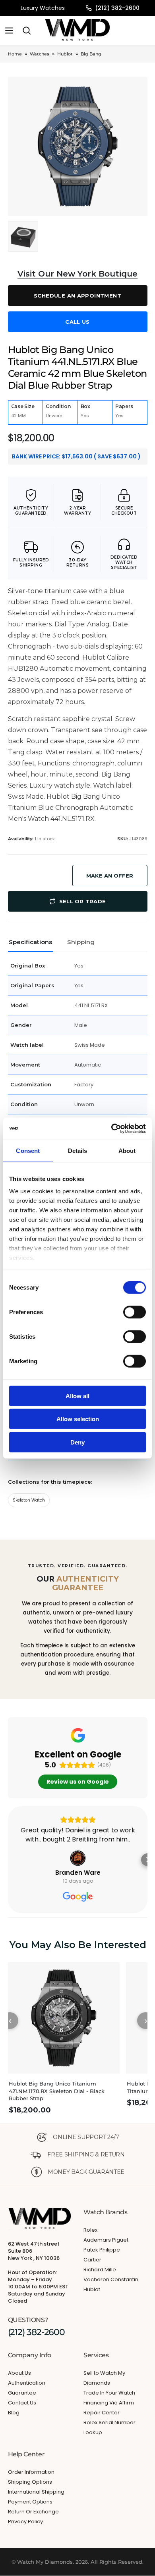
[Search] (27, 31)
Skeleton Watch (29, 1500)
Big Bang (91, 54)
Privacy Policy (25, 2522)
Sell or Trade (82, 901)
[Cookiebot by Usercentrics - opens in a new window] (111, 1129)
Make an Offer (110, 876)
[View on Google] (77, 1858)
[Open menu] (9, 31)
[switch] (135, 1312)
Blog (14, 2413)
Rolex (90, 2230)
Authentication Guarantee (27, 2388)
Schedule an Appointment (77, 296)
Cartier (92, 2260)
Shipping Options (30, 2482)
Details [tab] (78, 1150)
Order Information (31, 2472)
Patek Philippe (102, 2250)
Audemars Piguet (106, 2240)
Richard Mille (100, 2270)
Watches (40, 54)
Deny (77, 1442)
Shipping (81, 942)
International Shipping (36, 2492)
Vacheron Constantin (111, 2279)
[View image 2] (23, 237)
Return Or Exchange (33, 2512)
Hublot (65, 54)
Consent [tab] (28, 1150)
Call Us (77, 322)
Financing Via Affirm (109, 2403)
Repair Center (102, 2413)
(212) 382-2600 (117, 8)
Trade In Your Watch (109, 2393)
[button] (8, 1860)
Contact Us (22, 2403)
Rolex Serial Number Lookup (109, 2427)
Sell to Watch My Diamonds (104, 2378)
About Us (19, 2373)
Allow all (77, 1396)
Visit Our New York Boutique (77, 274)
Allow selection (78, 1419)
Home (15, 54)
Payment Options (30, 2502)
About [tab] (127, 1150)
